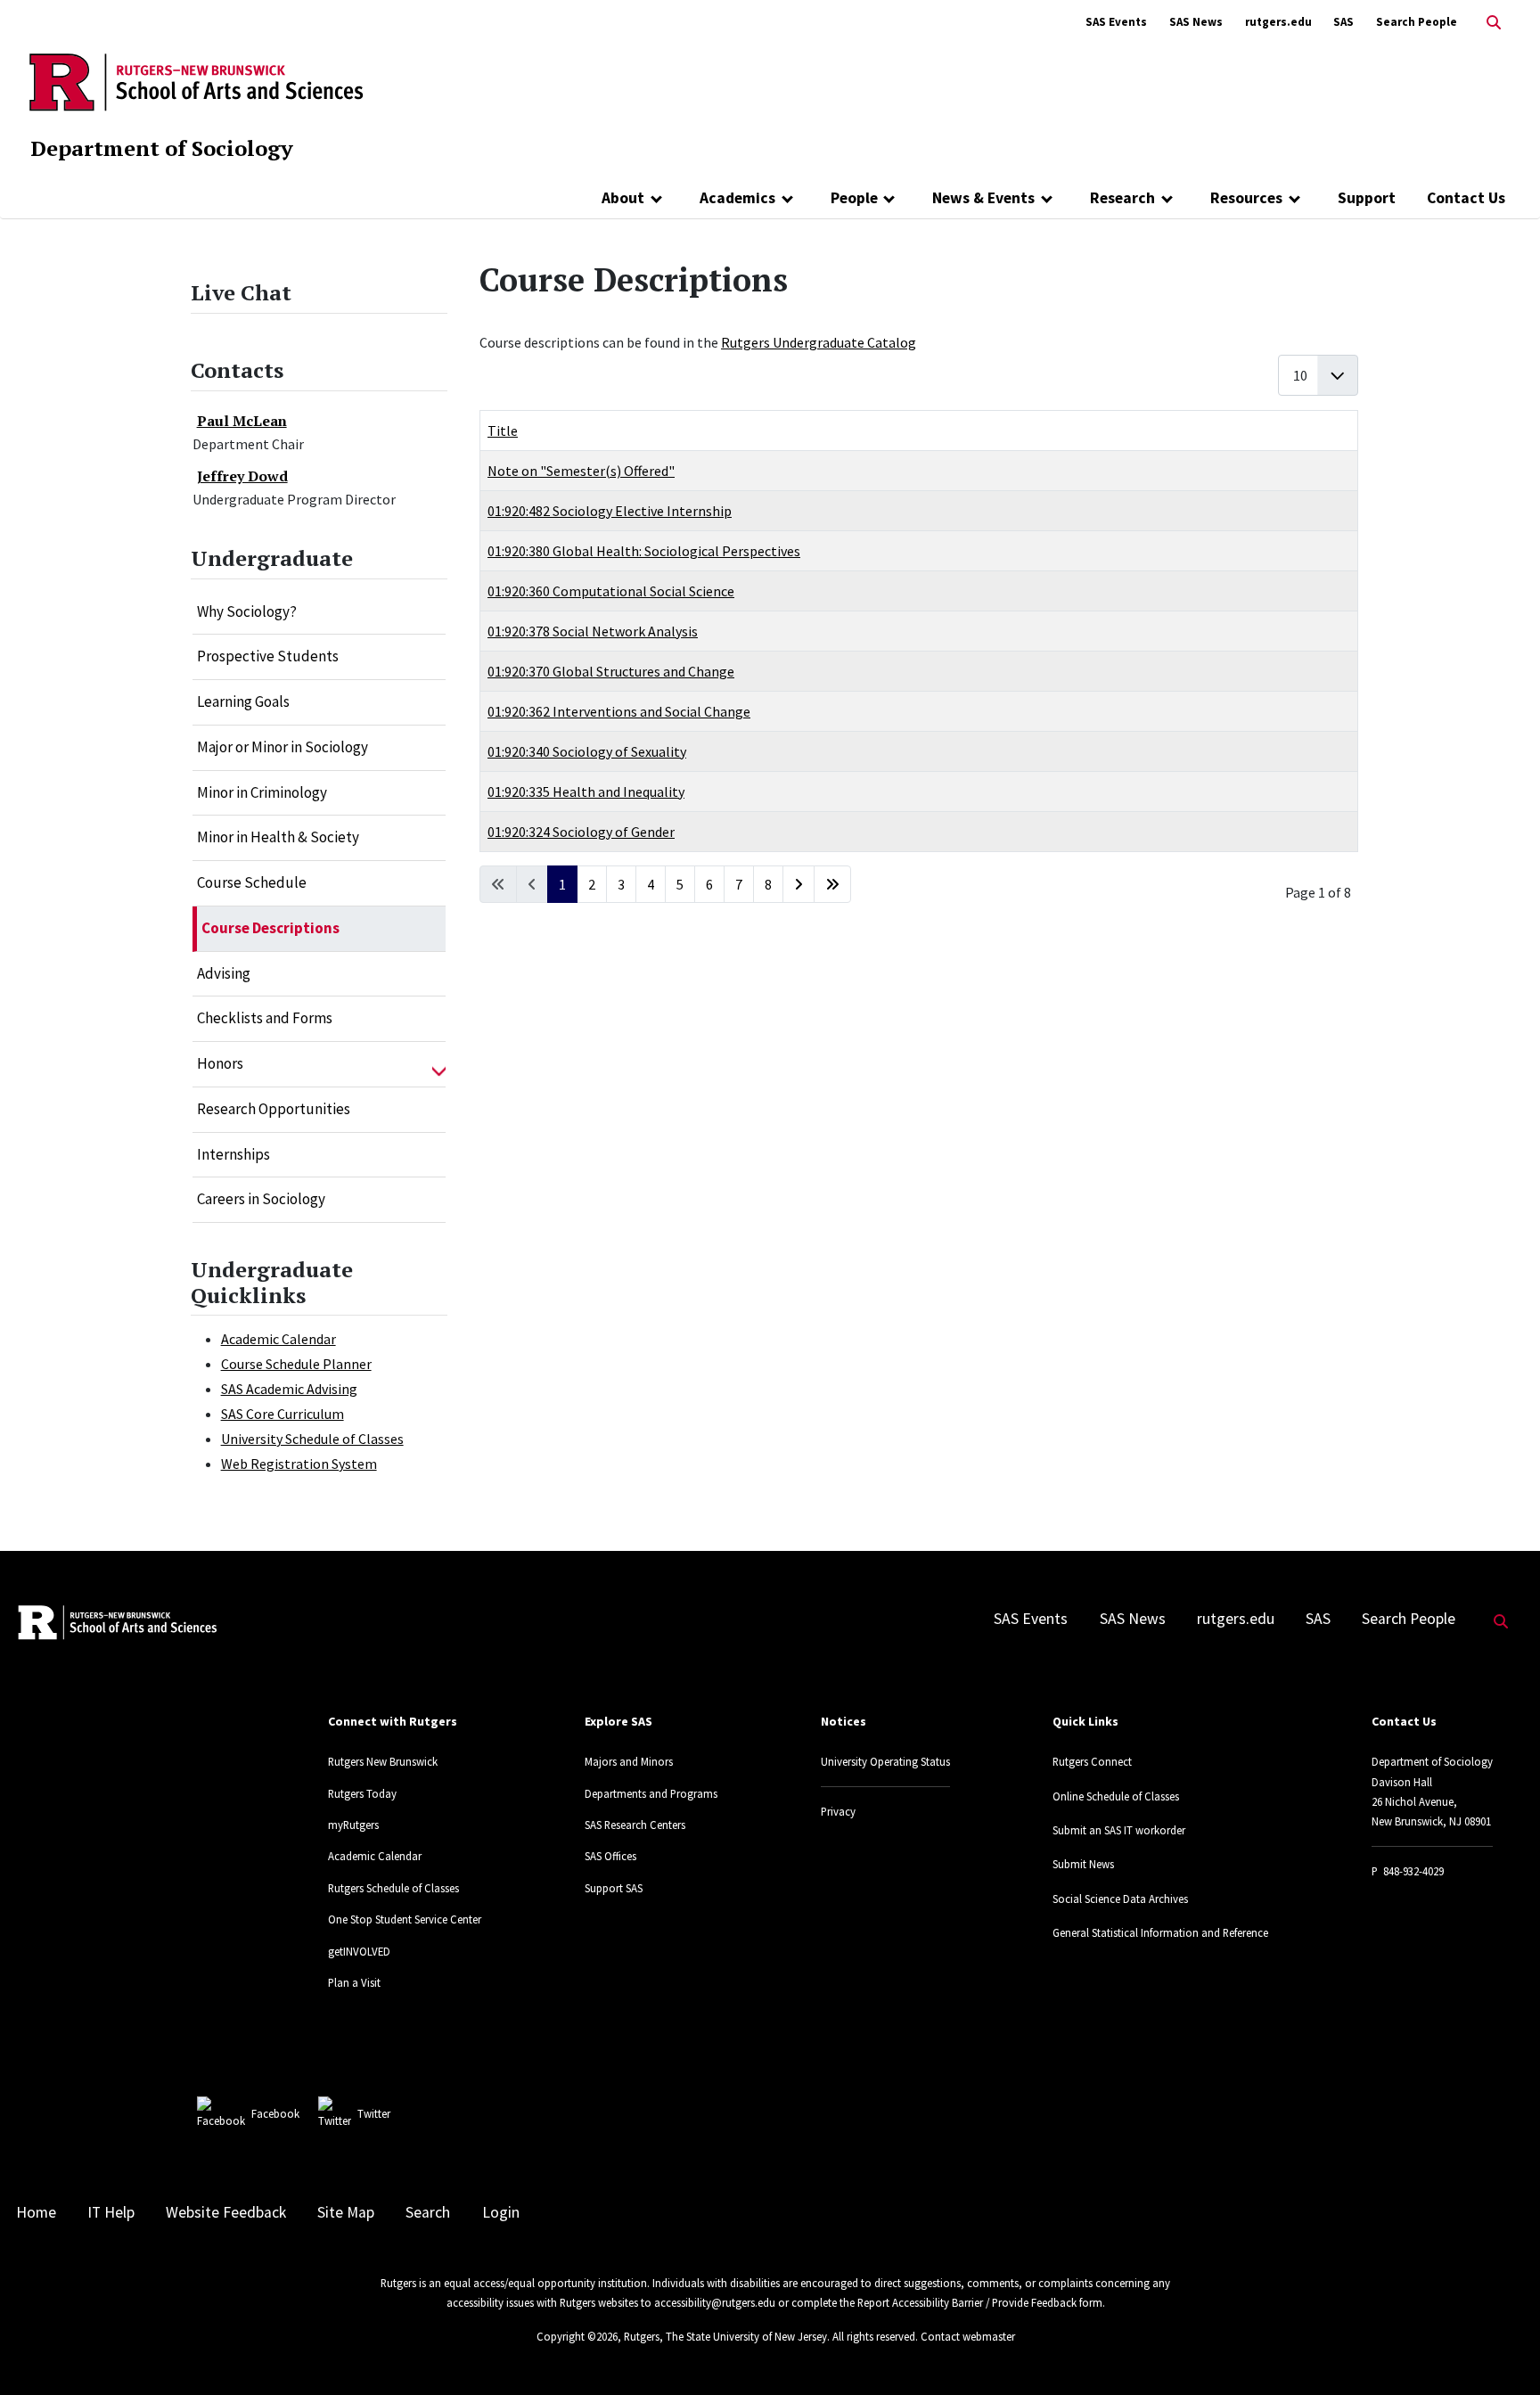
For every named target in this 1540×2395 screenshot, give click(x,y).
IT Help (111, 2212)
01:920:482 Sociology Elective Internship (610, 511)
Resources (1246, 198)
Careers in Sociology (261, 1199)
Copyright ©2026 (577, 2336)
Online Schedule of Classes (1116, 1796)
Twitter (374, 2113)
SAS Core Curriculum (283, 1414)
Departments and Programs (651, 1793)
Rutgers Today (362, 1793)
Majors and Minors (629, 1761)
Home (36, 2212)
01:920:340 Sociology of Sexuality (587, 751)
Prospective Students (268, 656)
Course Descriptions (270, 928)
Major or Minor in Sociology (283, 747)
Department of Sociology (162, 148)
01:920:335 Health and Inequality (586, 791)
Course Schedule (252, 882)
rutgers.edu (1278, 22)
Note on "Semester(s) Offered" (581, 471)
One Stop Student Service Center (405, 1919)
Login (501, 2212)
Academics (737, 198)
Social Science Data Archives (1120, 1899)
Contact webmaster (968, 2336)
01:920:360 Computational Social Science (611, 591)
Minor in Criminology (262, 792)
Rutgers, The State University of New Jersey (725, 2336)
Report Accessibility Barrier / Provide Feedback (967, 2302)
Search (428, 2212)
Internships (233, 1154)
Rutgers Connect (1092, 1761)
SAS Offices (610, 1856)
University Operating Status (885, 1761)
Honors (220, 1063)
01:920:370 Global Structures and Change (611, 671)
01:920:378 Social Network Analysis (593, 631)
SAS (1343, 22)
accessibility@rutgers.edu (715, 2302)
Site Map (346, 2212)
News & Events (983, 198)
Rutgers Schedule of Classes (393, 1888)
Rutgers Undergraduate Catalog (819, 342)
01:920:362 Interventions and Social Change (619, 711)
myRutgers (353, 1825)
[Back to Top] (1501, 2352)
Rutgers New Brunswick (383, 1761)
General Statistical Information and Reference (1160, 1932)
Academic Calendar (279, 1339)
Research (1122, 198)
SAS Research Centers (635, 1825)
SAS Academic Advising (289, 1389)
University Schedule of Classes (312, 1439)
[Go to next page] (799, 884)
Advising (224, 973)
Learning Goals (243, 701)
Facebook (275, 2113)
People (854, 198)
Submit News (1083, 1864)
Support (1367, 198)
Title (503, 431)
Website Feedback (226, 2212)
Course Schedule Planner (296, 1364)
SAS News (1196, 22)
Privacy (838, 1811)
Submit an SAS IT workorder (1119, 1830)
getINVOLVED (359, 1951)
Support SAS (614, 1888)
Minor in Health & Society (278, 837)
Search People (1417, 22)
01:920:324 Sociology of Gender (581, 832)
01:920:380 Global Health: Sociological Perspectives (644, 551)
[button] (439, 1064)
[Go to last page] (832, 884)
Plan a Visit (354, 1982)
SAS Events (1116, 22)
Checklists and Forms (265, 1018)
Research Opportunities (274, 1109)
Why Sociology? (247, 611)
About (623, 198)
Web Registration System (299, 1464)
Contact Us (1466, 198)
